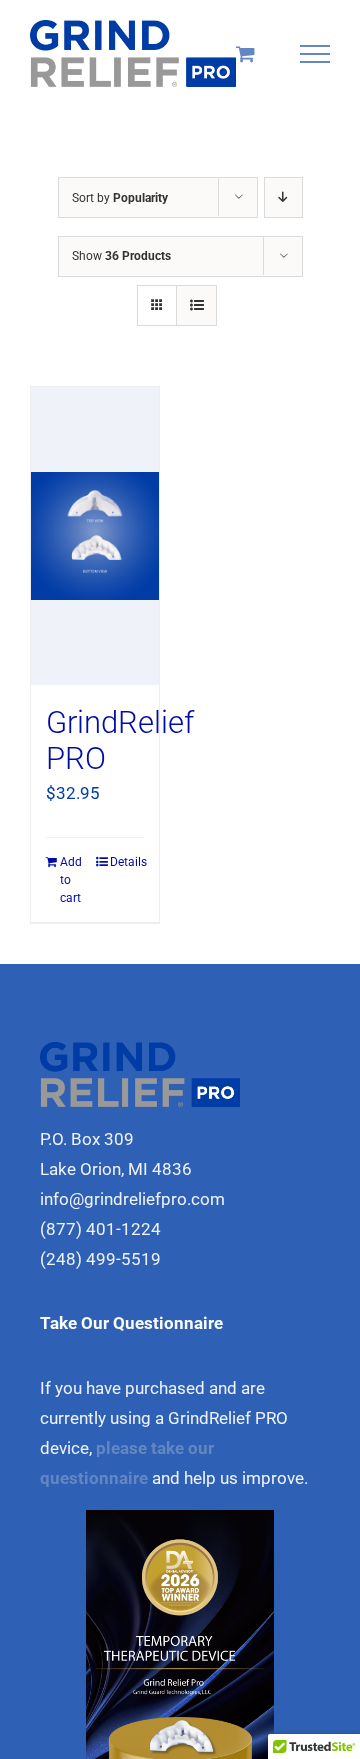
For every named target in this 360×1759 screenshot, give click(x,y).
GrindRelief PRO (120, 740)
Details (127, 862)
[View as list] (196, 305)
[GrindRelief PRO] (95, 536)
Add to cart (71, 880)
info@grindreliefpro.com (132, 1199)
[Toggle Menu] (315, 54)
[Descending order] (283, 197)
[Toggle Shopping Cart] (245, 53)
